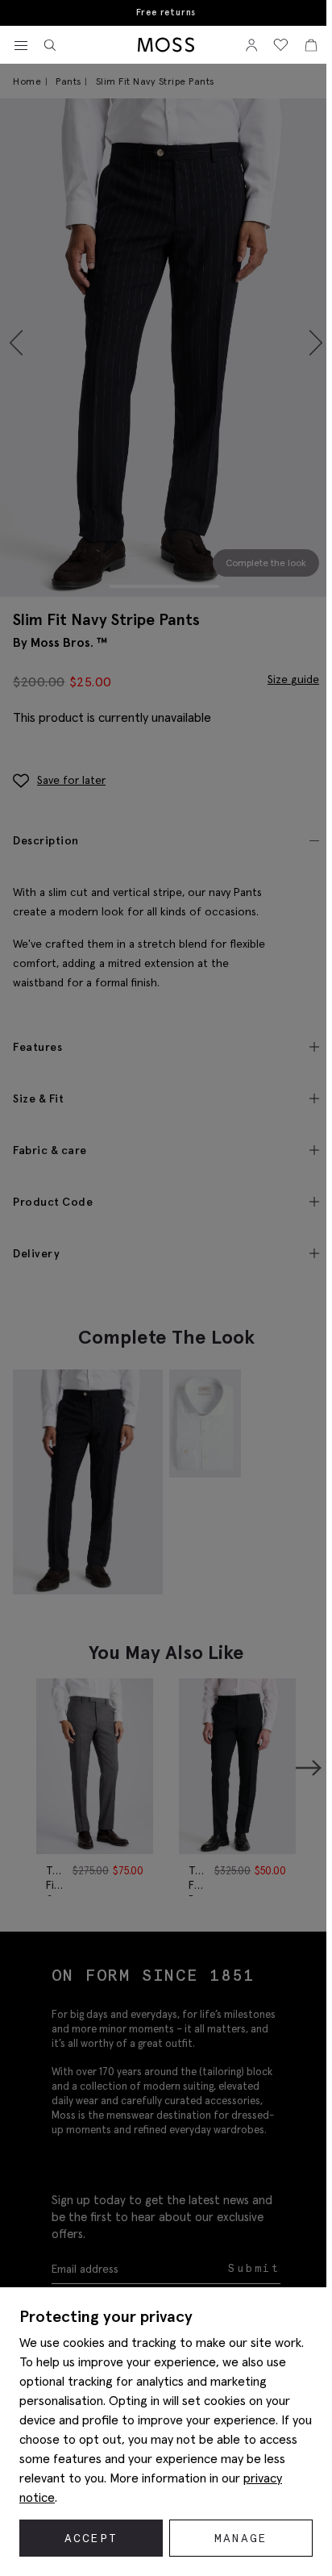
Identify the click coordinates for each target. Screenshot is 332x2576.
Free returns (166, 13)
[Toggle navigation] (21, 46)
